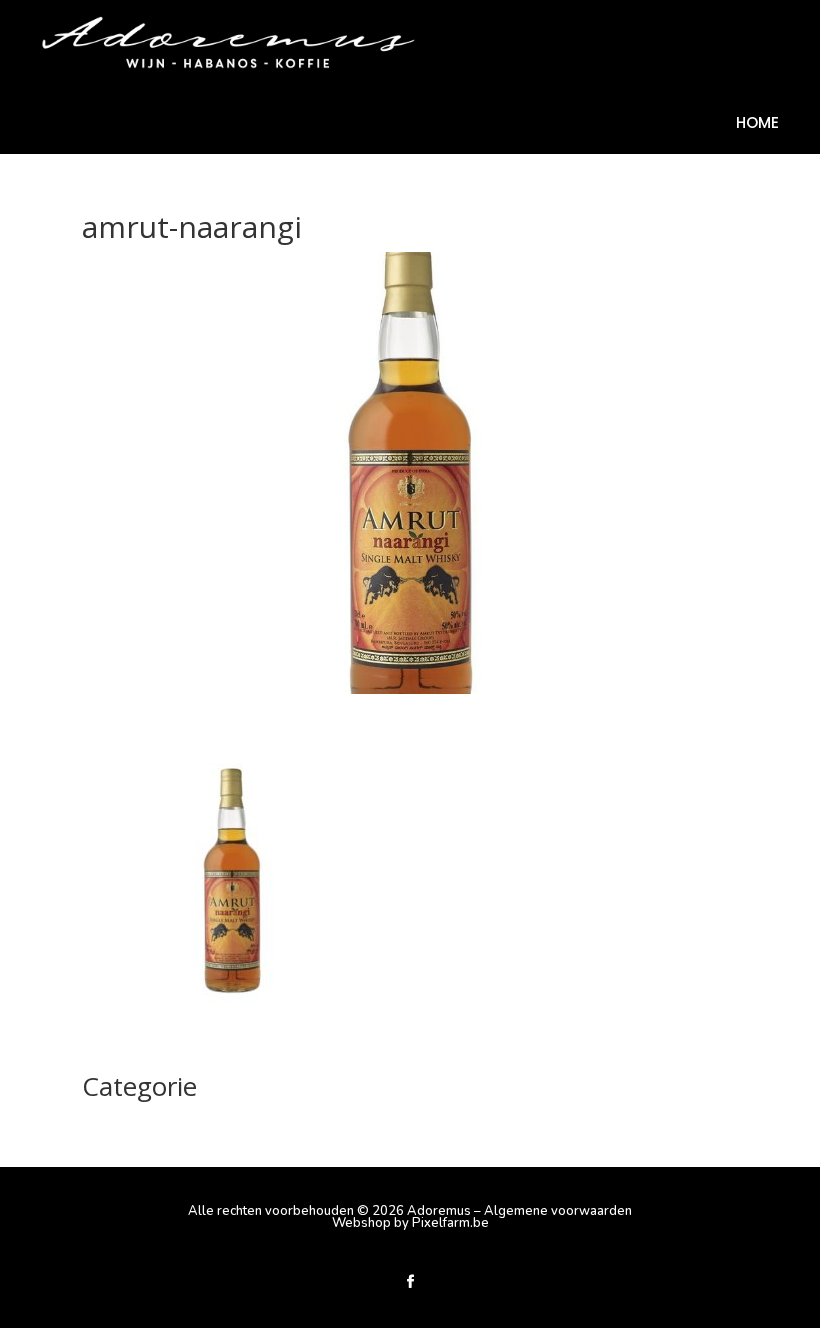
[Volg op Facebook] (410, 1282)
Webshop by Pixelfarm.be (410, 1223)
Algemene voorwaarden (558, 1211)
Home (757, 124)
